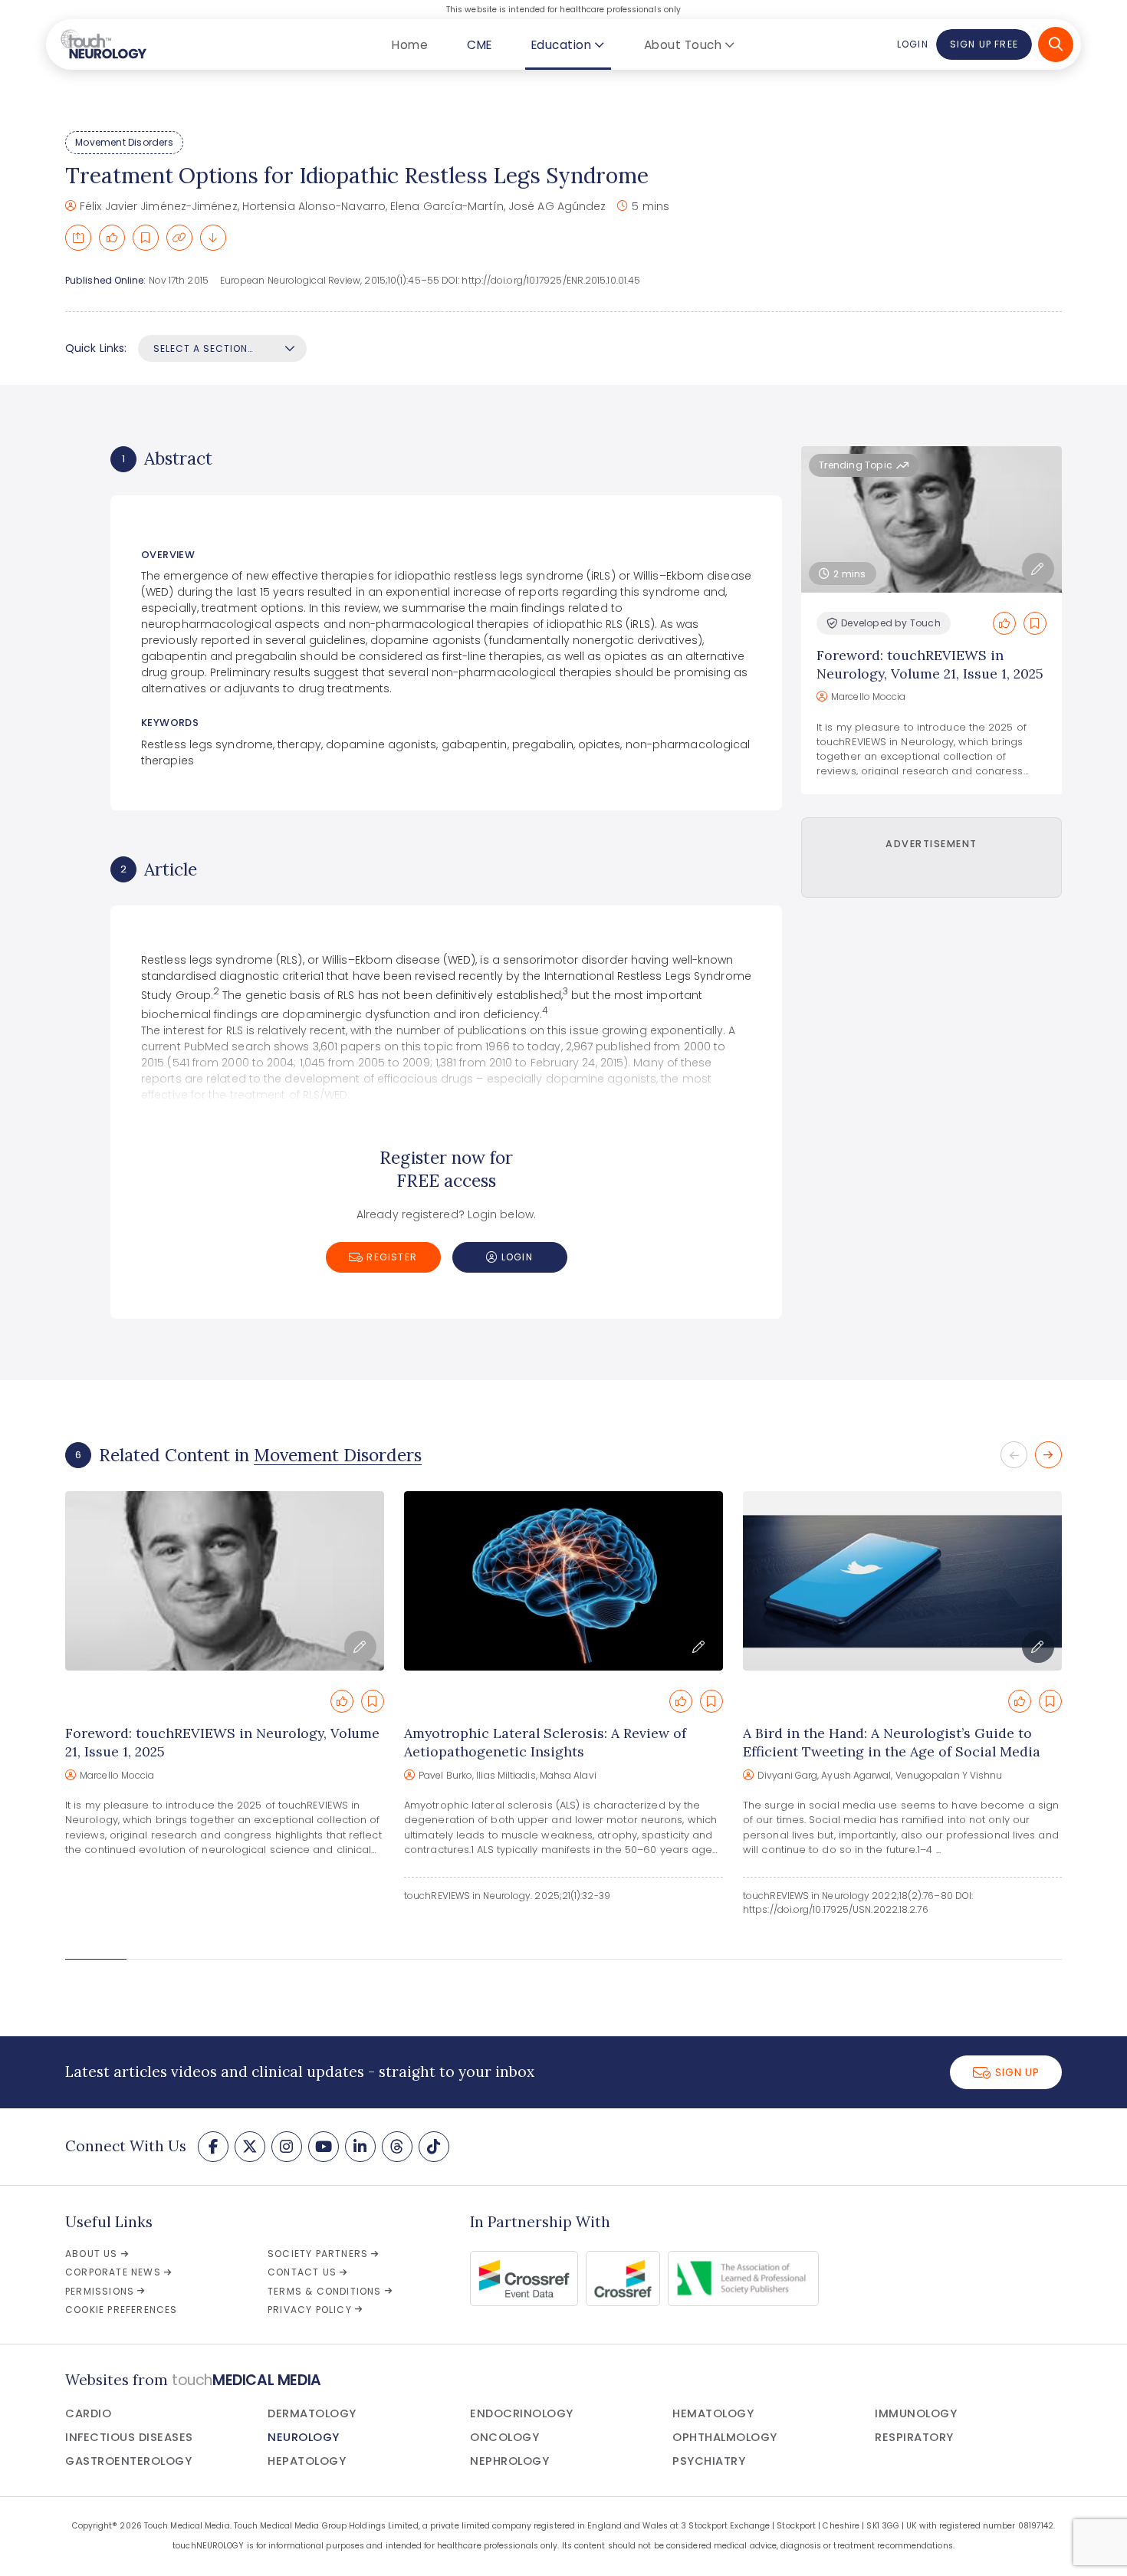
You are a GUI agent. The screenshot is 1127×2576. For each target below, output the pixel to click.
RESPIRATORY (914, 2437)
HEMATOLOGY (713, 2413)
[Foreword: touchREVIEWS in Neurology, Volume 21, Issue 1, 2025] (225, 1581)
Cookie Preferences (122, 2310)
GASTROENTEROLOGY (128, 2461)
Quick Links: (96, 348)
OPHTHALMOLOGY (725, 2437)
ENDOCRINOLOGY (522, 2413)
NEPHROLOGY (509, 2461)
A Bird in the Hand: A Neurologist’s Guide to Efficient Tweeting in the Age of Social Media (892, 1742)
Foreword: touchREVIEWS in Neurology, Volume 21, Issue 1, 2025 (930, 664)
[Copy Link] (179, 238)
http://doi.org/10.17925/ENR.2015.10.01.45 (551, 280)
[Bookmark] (146, 238)
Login (912, 44)
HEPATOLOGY (307, 2461)
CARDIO (88, 2413)
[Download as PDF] (213, 238)
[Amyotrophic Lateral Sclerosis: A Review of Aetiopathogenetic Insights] (563, 1581)
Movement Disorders (124, 142)
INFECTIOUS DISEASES (129, 2437)
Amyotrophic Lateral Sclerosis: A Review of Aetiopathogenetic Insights (545, 1742)
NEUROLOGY (304, 2437)
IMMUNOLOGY (916, 2413)
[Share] (78, 238)
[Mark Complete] (112, 238)
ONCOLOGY (504, 2437)
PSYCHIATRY (709, 2461)
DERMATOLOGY (312, 2413)
